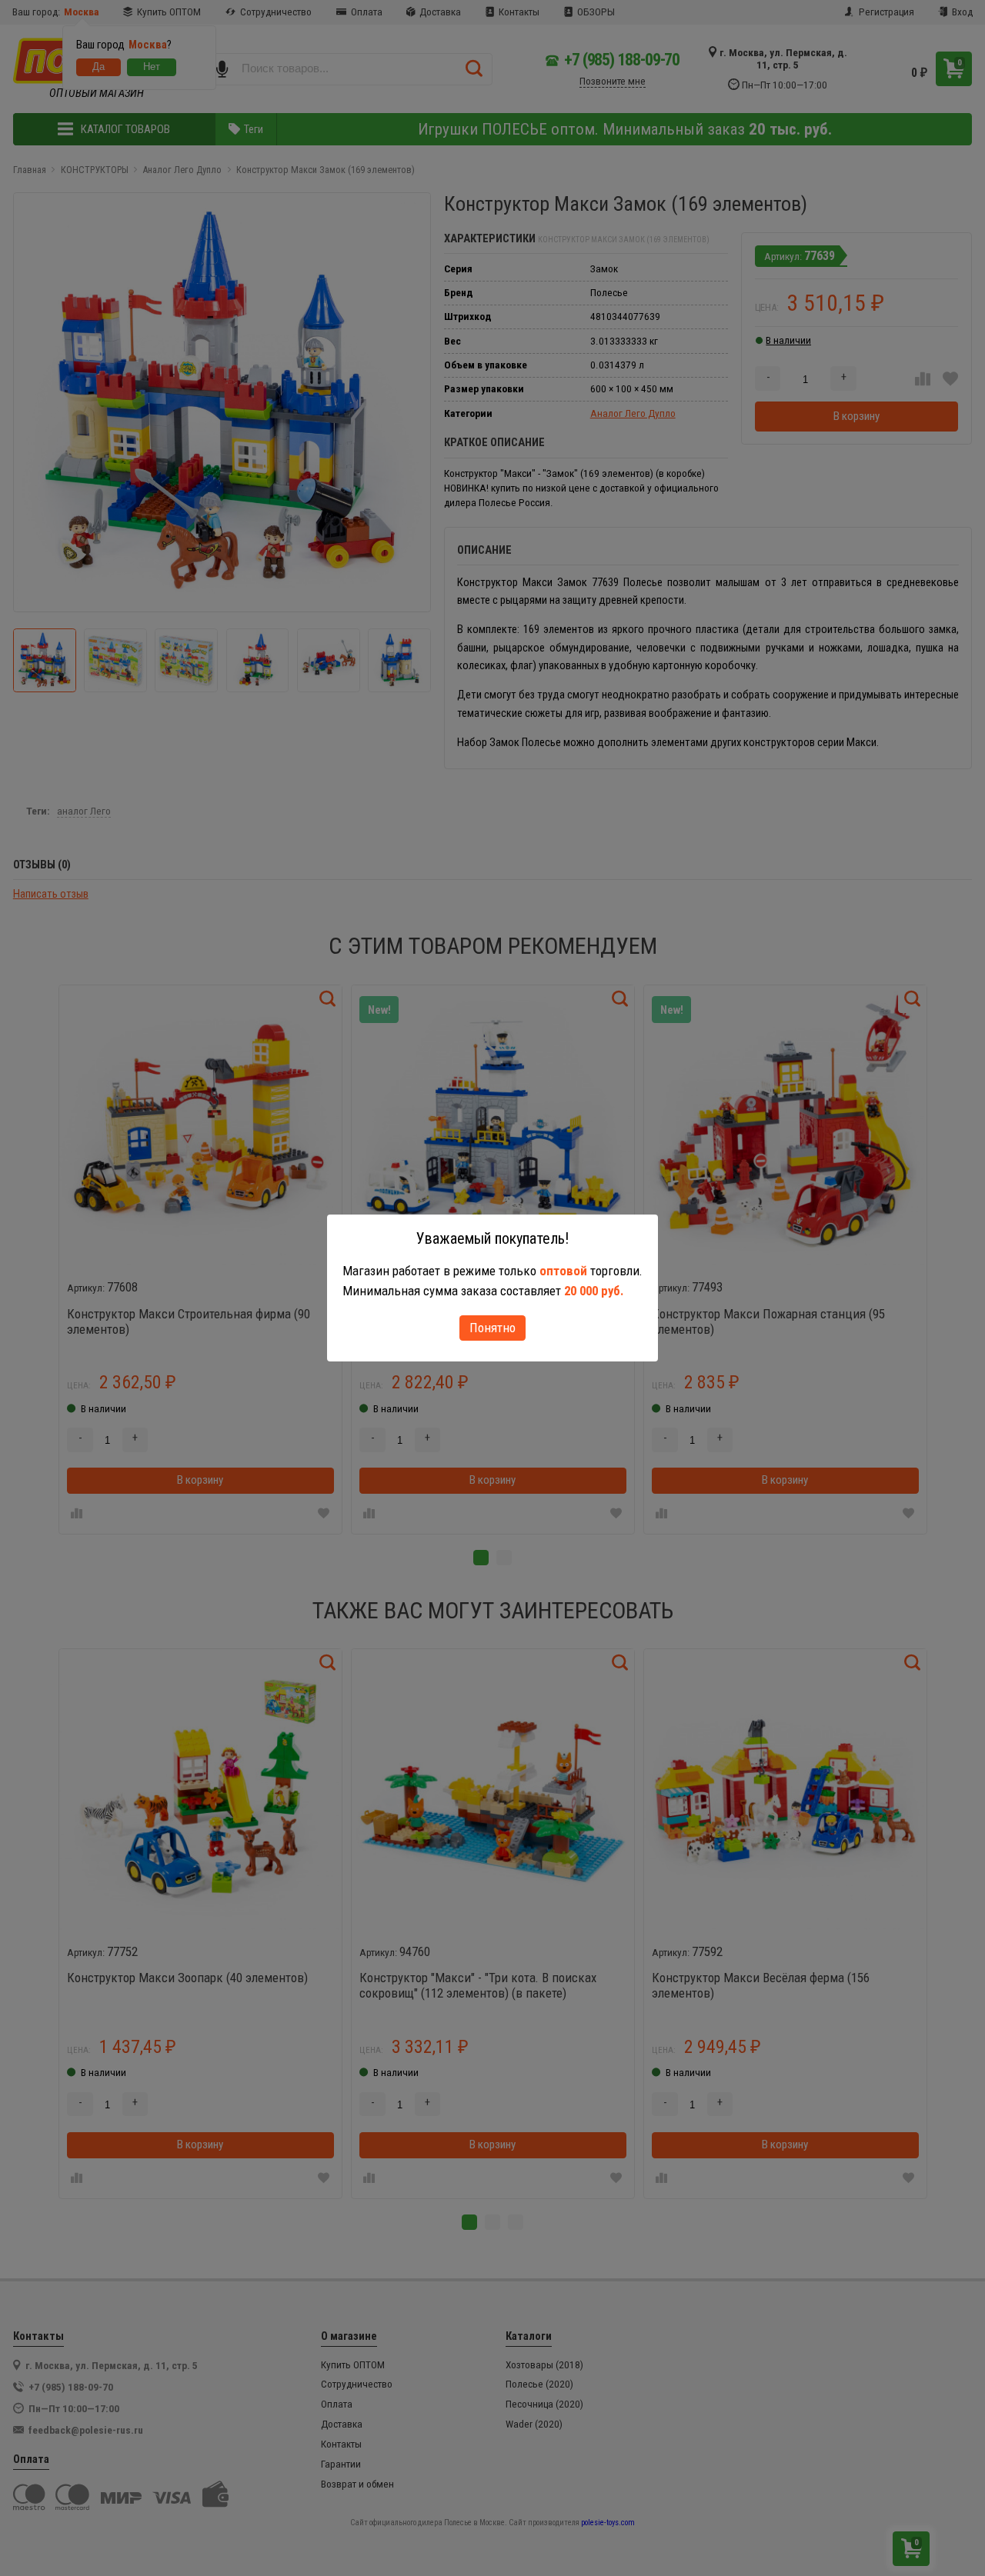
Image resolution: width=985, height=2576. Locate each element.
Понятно (492, 1328)
